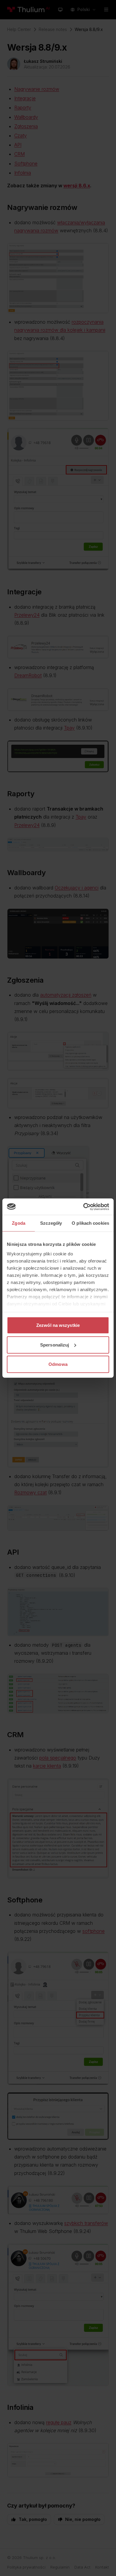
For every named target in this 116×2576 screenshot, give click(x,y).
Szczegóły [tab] (51, 1223)
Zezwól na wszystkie (58, 1325)
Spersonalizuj (55, 1345)
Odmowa (58, 1364)
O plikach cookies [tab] (90, 1223)
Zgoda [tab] (19, 1223)
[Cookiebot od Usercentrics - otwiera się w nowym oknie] (83, 1207)
